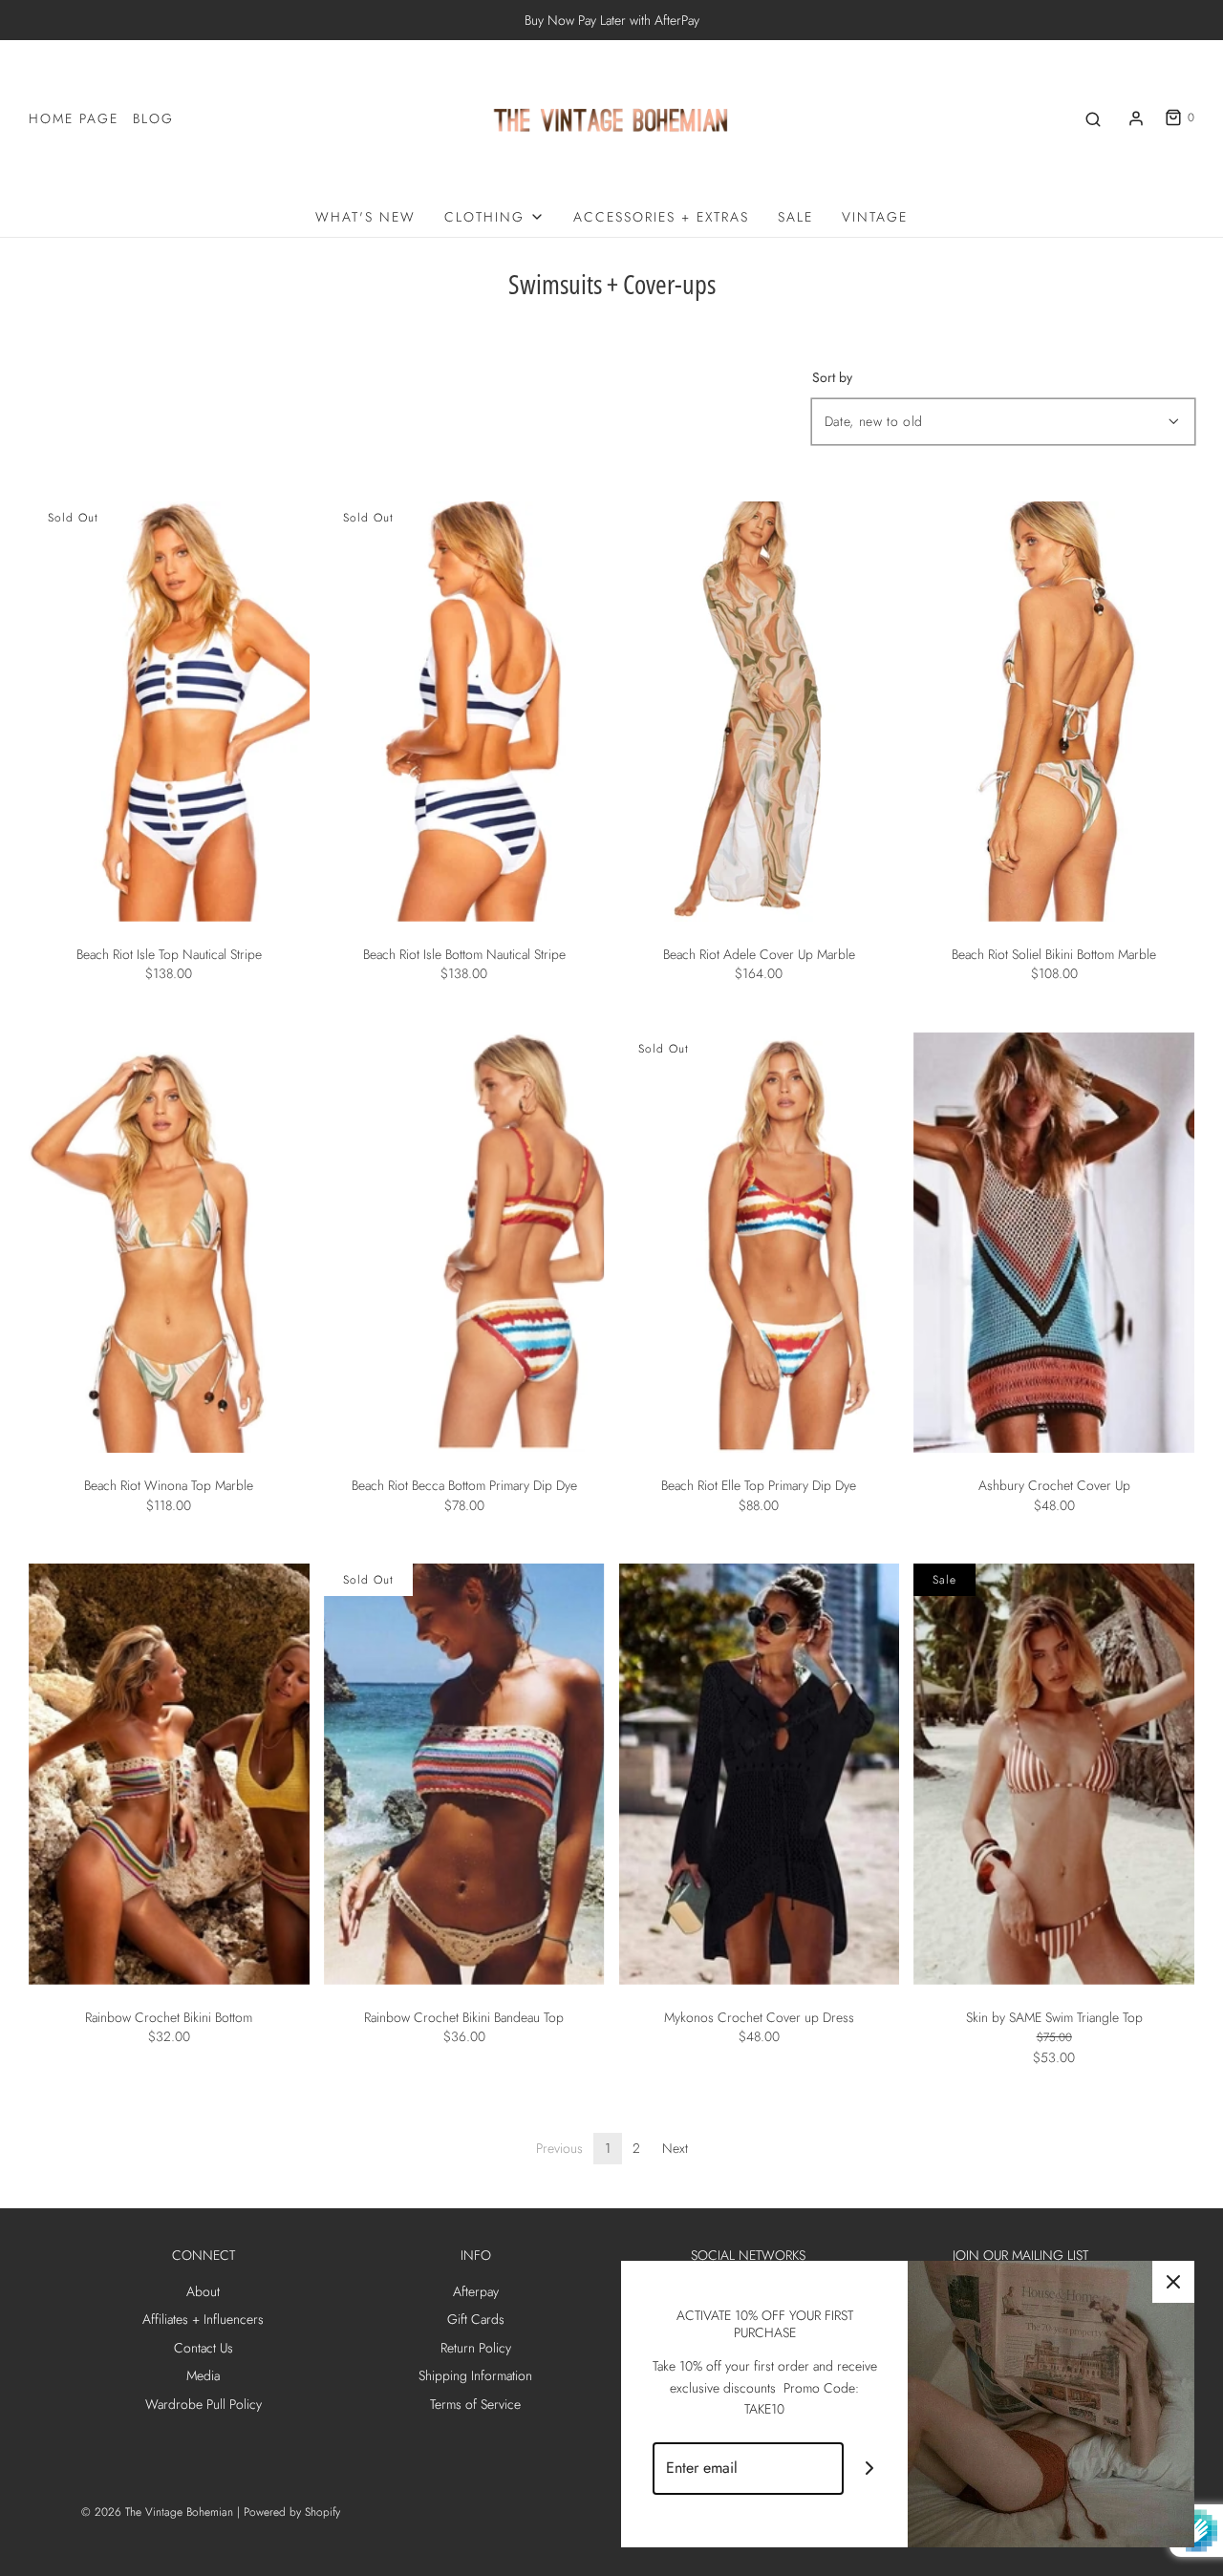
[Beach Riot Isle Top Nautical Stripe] (169, 712)
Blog (153, 118)
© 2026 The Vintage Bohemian (157, 2512)
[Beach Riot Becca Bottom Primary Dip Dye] (464, 1243)
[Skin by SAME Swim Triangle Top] (1054, 1774)
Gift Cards (476, 2319)
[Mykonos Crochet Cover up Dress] (760, 1774)
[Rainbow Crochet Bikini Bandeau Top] (464, 1774)
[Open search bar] (1093, 118)
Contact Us (204, 2348)
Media (203, 2375)
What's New (365, 217)
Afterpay (476, 2291)
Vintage (875, 217)
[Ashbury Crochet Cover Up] (1054, 1243)
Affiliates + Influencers (203, 2319)
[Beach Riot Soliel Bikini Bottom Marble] (1054, 712)
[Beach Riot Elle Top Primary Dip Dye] (760, 1243)
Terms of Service (475, 2404)
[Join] (870, 2469)
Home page (74, 118)
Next (675, 2148)
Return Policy (476, 2348)
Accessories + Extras (661, 217)
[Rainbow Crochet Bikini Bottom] (169, 1774)
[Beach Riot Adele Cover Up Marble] (760, 712)
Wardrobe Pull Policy (204, 2404)
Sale (795, 217)
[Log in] (1136, 118)
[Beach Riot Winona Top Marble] (169, 1243)
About (203, 2291)
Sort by (832, 377)
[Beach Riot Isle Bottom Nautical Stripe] (464, 712)
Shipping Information (475, 2375)
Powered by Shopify (292, 2512)
